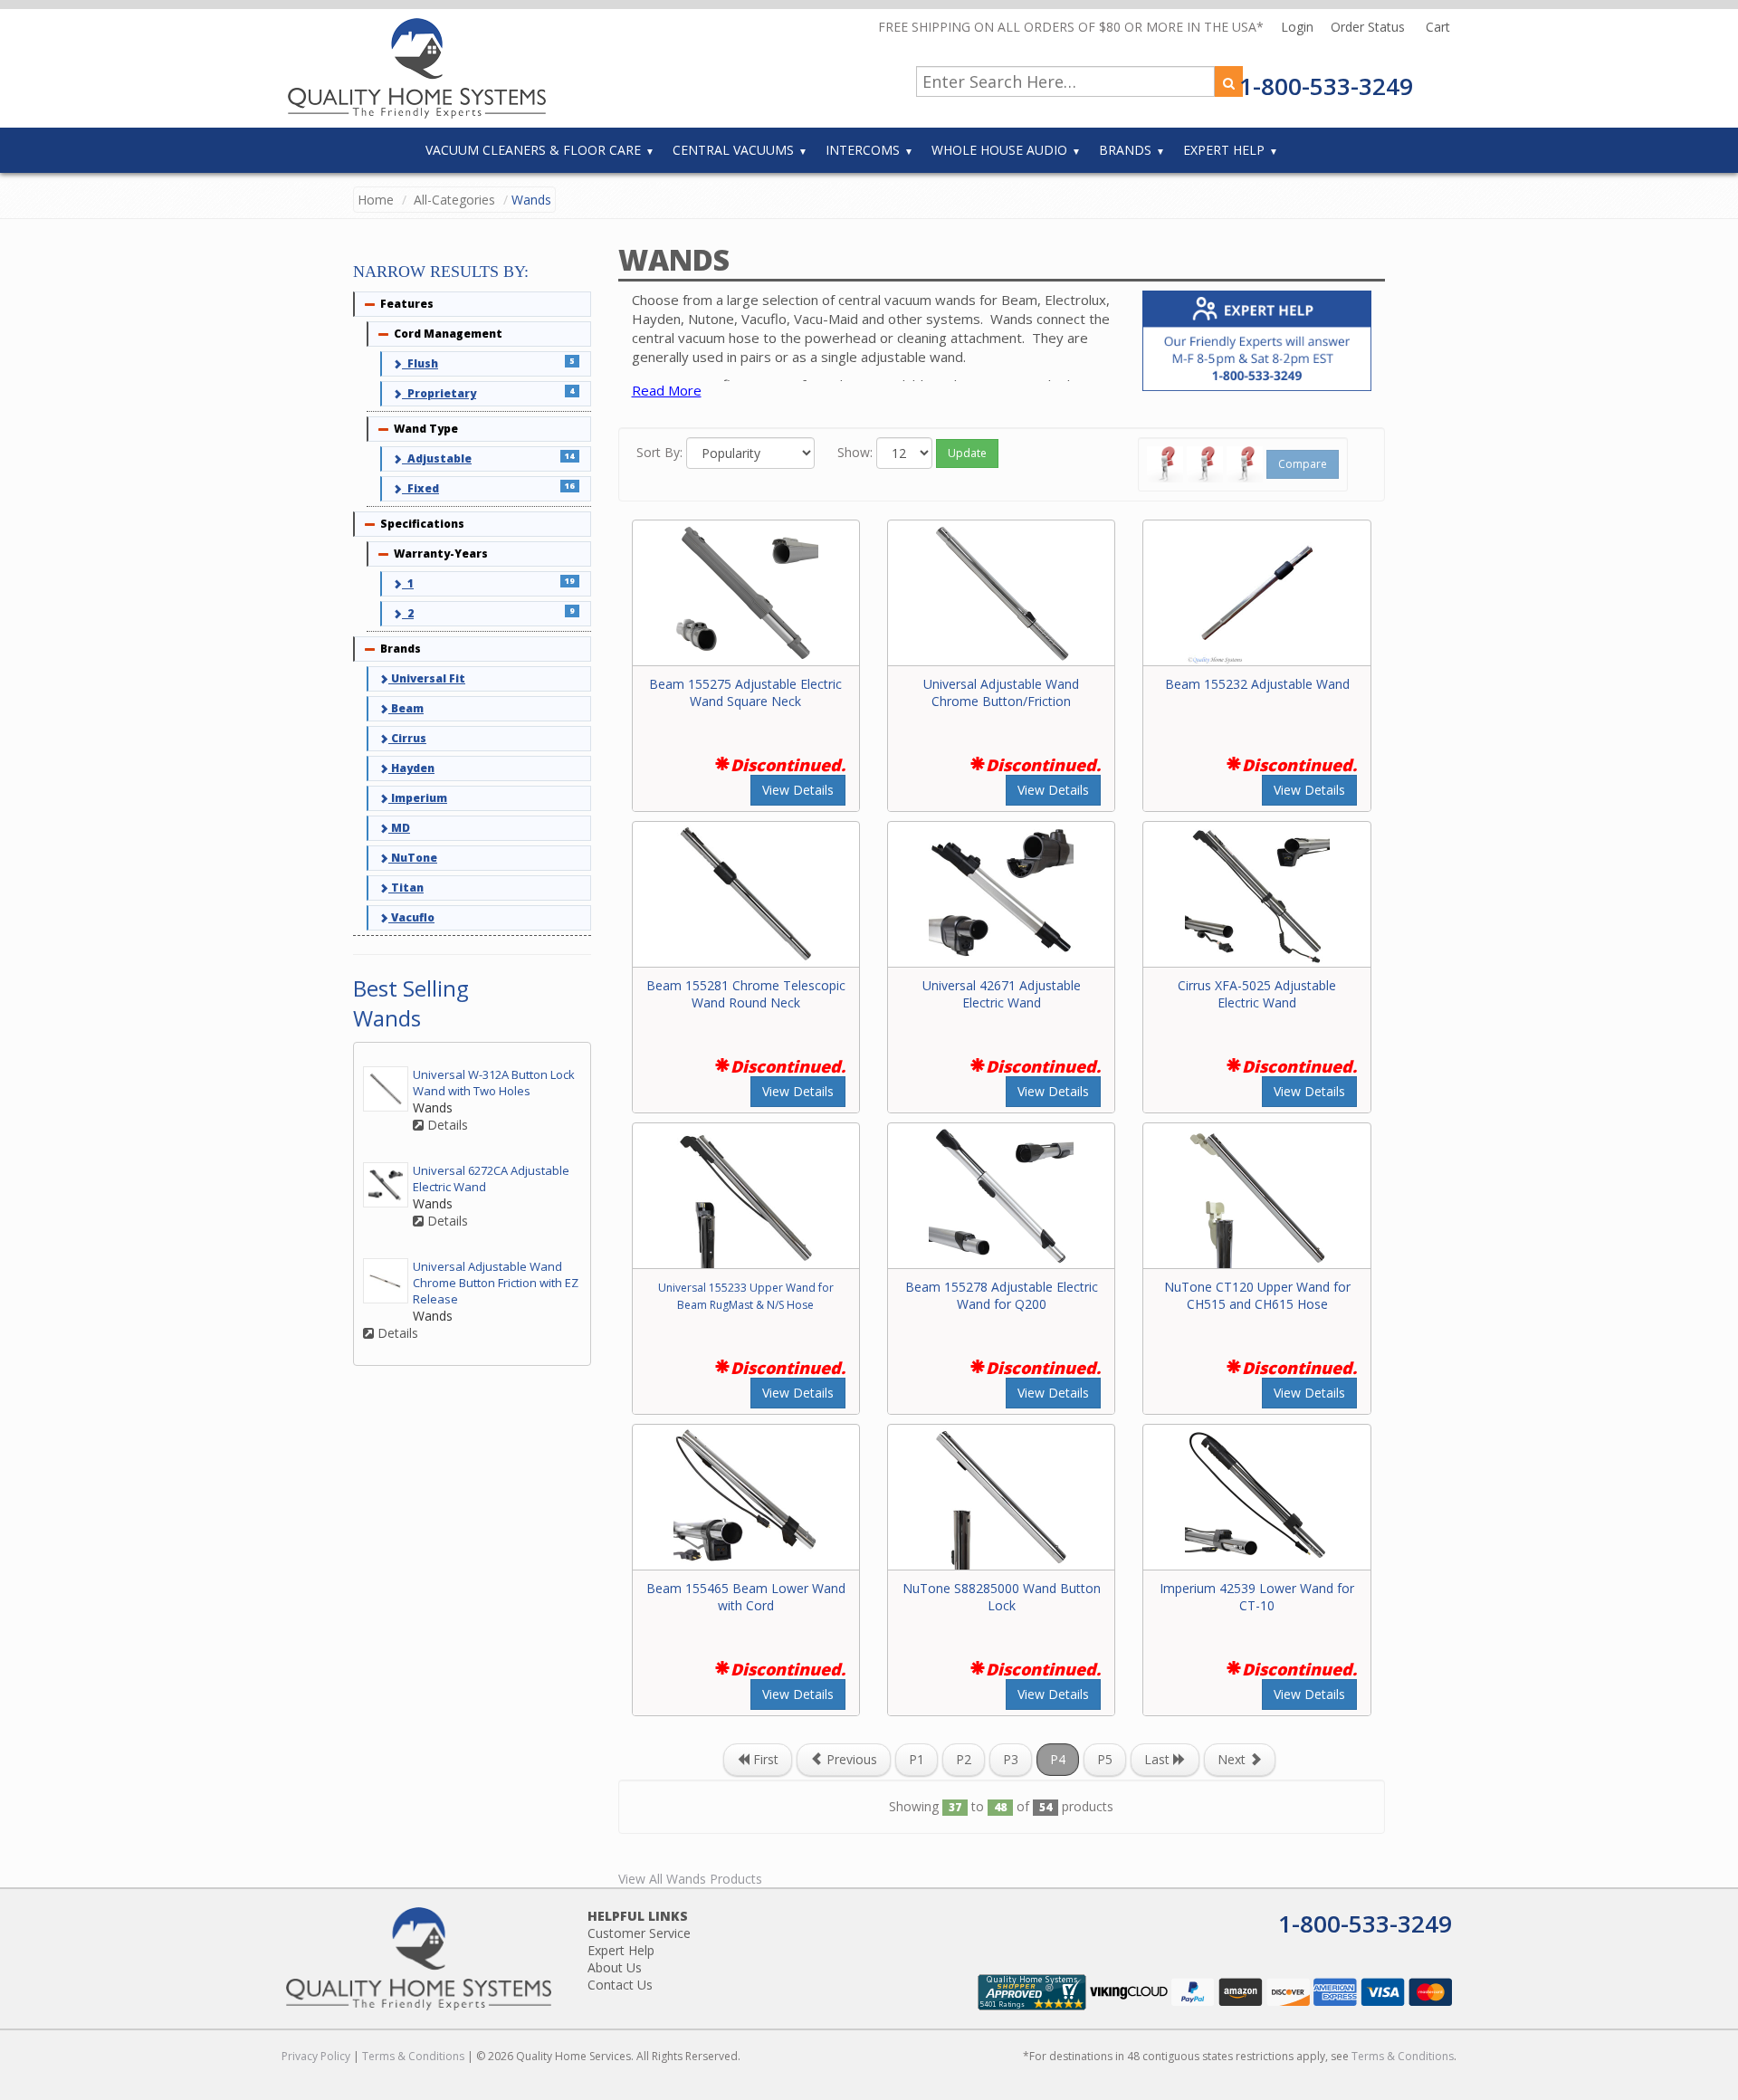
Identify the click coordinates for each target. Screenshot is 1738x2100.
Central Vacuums (733, 150)
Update (967, 453)
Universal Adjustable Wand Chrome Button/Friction (1001, 692)
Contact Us (620, 1985)
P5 (1105, 1759)
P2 (964, 1759)
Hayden (411, 768)
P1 (917, 1759)
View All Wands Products (690, 1879)
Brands (1125, 150)
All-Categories (454, 200)
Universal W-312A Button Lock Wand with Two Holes (494, 1083)
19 (569, 581)
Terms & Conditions (413, 2056)
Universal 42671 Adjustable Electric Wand (1002, 994)
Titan (406, 888)
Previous (850, 1759)
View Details (798, 790)
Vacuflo (411, 917)
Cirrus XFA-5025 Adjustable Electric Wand (1257, 994)
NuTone (413, 858)
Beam (406, 708)
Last (1159, 1759)
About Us (615, 1967)
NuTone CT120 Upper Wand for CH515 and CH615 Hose (1257, 1295)
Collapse (370, 304)
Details (446, 1125)
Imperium (418, 798)
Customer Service (639, 1933)
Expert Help (1224, 150)
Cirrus (407, 738)
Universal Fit (427, 678)
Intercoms (863, 150)
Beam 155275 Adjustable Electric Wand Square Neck (745, 692)
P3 (1011, 1759)
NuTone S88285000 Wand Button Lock (1002, 1597)
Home (376, 200)
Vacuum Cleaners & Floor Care (533, 150)
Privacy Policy (316, 2056)
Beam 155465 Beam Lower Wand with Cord (746, 1597)
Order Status (1370, 27)
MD (399, 828)
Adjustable (437, 458)
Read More (667, 390)
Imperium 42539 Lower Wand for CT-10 (1257, 1597)
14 (569, 456)
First (764, 1759)
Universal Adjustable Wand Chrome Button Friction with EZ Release (496, 1283)
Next (1233, 1759)
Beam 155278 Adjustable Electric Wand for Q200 (1002, 1295)
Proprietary (439, 393)
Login (1299, 27)
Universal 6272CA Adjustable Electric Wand (491, 1179)
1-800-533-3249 (1326, 86)
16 (569, 486)
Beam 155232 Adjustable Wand (1257, 684)
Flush (420, 363)
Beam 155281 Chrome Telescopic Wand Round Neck (746, 994)
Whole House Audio (999, 150)
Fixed (420, 488)
